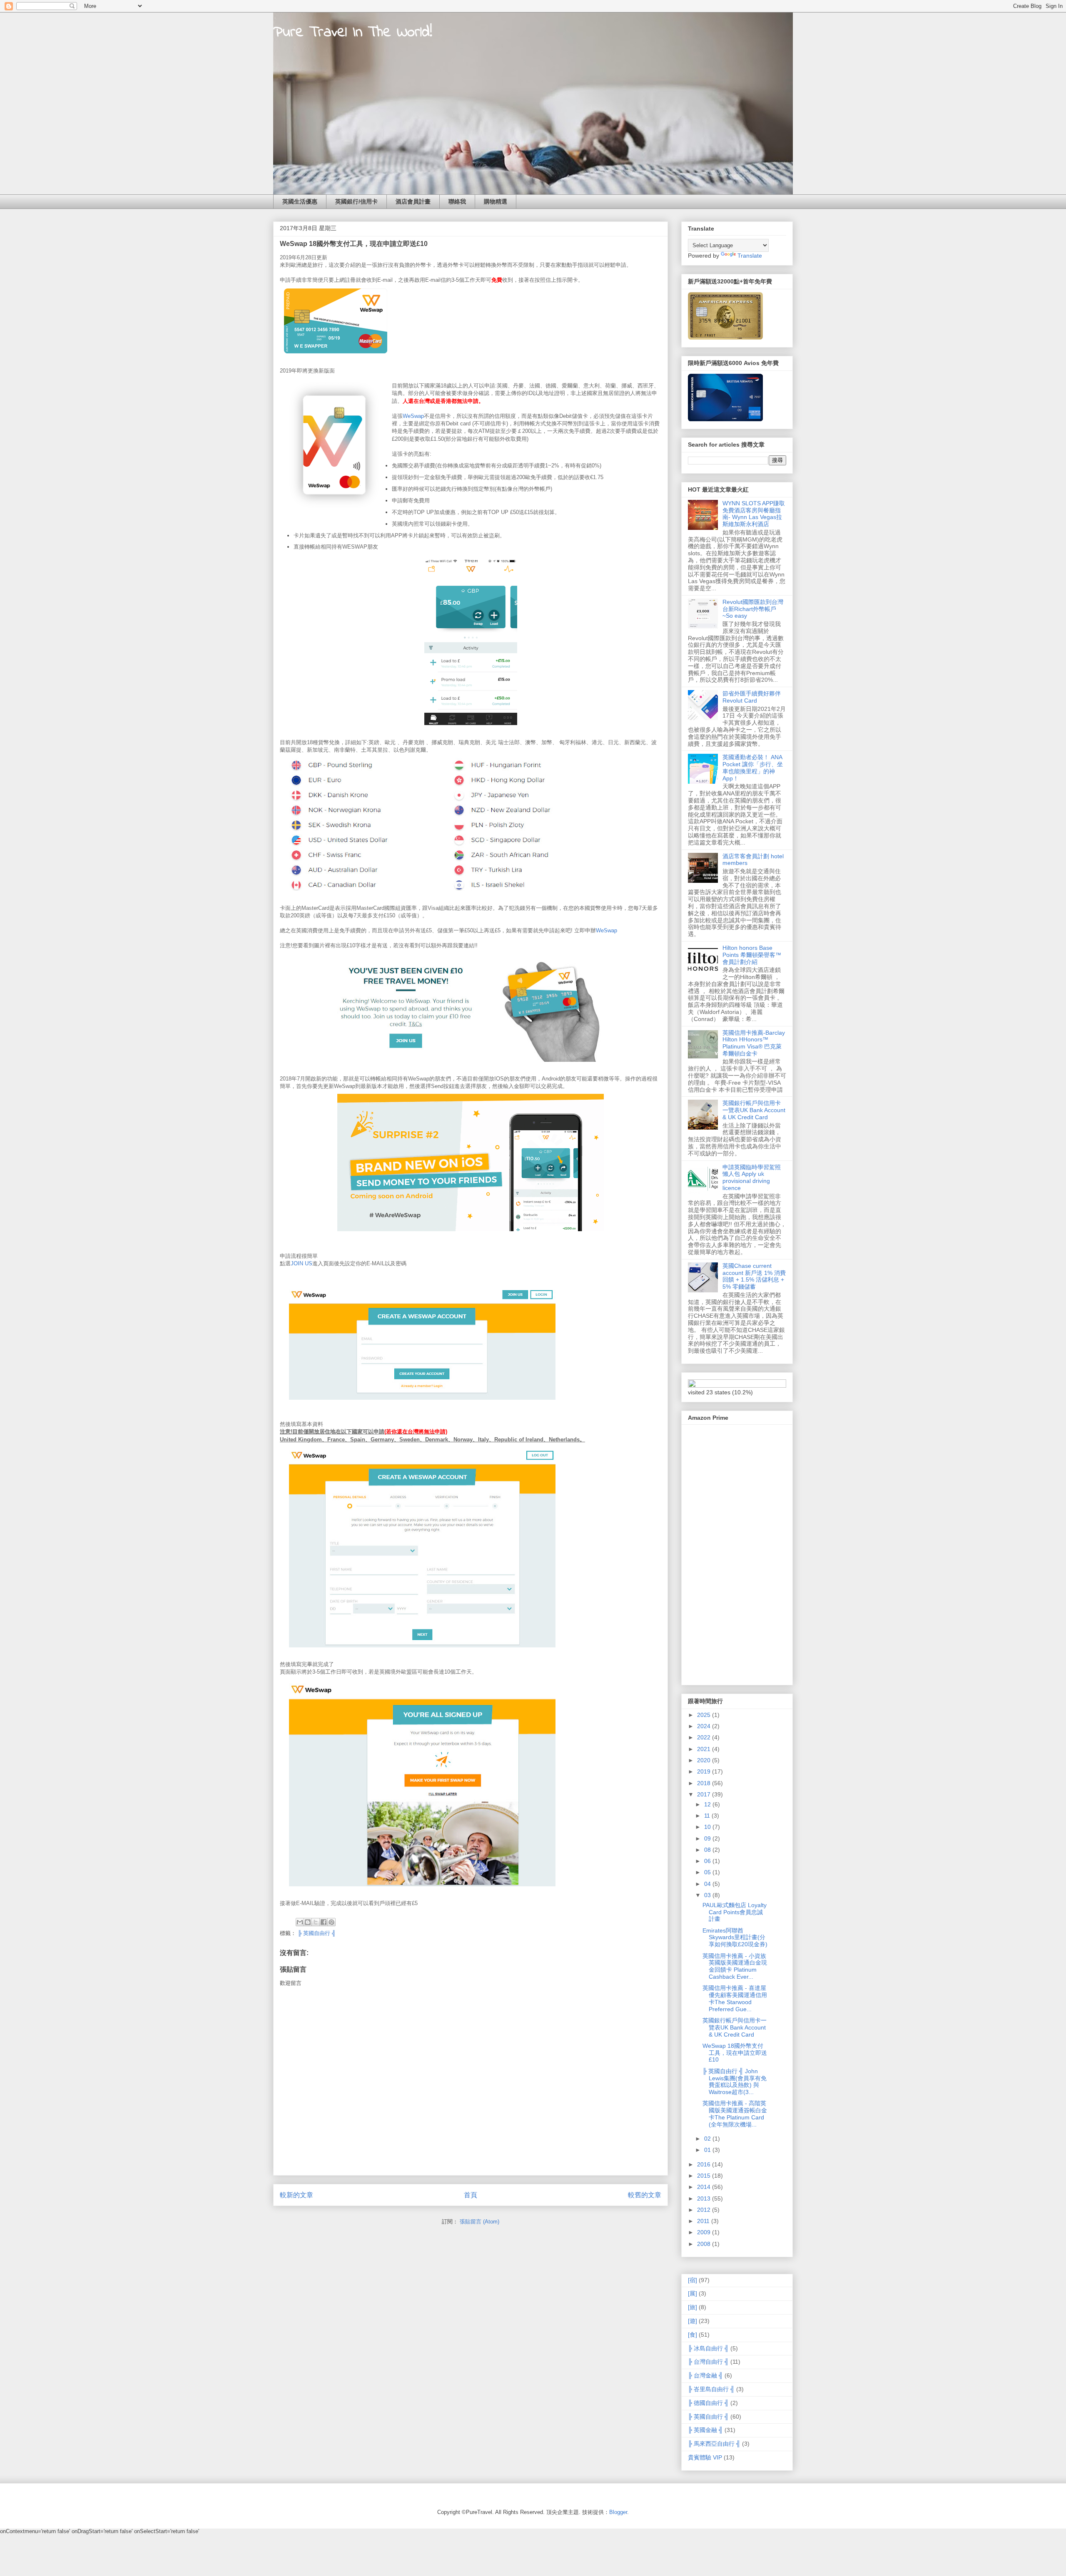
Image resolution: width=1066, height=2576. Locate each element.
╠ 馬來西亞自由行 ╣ (714, 2444)
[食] (692, 2335)
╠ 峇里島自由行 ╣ (711, 2389)
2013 (705, 2198)
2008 (705, 2244)
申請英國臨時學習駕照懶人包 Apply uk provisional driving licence (752, 1177)
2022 (705, 1737)
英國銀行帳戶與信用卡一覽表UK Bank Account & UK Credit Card (754, 1110)
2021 (705, 1749)
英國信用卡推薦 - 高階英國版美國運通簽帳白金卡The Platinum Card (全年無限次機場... (735, 2114)
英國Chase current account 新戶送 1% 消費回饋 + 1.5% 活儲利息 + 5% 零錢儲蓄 (754, 1276)
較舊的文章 (645, 2195)
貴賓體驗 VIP (705, 2457)
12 (708, 1804)
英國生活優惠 (300, 201)
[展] (692, 2293)
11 (708, 1816)
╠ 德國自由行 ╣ (708, 2403)
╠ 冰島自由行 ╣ (708, 2348)
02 (708, 2139)
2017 (705, 1794)
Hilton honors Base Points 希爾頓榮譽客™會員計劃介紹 (752, 955)
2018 (705, 1783)
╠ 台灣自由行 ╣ (708, 2362)
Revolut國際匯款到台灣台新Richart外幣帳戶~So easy (753, 609)
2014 (705, 2187)
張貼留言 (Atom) (479, 2222)
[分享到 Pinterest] (331, 1922)
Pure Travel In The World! (353, 33)
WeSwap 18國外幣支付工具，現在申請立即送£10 (735, 2053)
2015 (705, 2176)
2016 (705, 2164)
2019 (705, 1771)
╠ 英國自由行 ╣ (317, 1933)
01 (708, 2150)
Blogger (618, 2512)
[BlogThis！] (308, 1922)
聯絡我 (457, 201)
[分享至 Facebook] (324, 1922)
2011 (704, 2221)
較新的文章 (296, 2195)
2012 (705, 2210)
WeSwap (413, 416)
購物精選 (496, 201)
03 (708, 1895)
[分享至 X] (316, 1922)
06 (708, 1861)
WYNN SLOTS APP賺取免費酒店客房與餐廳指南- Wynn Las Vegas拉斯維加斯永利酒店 (754, 514)
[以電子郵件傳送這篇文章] (300, 1922)
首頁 (471, 2195)
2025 (705, 1715)
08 (708, 1850)
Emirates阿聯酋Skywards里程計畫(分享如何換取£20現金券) (735, 1938)
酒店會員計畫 (413, 201)
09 (708, 1838)
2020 (705, 1760)
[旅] (692, 2307)
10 (708, 1827)
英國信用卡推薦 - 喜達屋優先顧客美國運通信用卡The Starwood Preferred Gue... (735, 1998)
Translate (750, 256)
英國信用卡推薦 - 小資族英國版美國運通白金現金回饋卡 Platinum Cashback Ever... (735, 1966)
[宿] (692, 2280)
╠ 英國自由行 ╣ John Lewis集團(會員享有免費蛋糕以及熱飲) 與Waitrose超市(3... (735, 2082)
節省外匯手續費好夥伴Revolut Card (752, 697)
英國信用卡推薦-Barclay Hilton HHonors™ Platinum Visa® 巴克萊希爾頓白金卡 (754, 1043)
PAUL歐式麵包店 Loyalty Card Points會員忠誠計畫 (735, 1912)
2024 (705, 1726)
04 (708, 1884)
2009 (705, 2232)
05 (708, 1872)
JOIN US (301, 1263)
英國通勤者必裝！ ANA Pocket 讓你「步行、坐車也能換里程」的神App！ (753, 768)
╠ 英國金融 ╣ (705, 2430)
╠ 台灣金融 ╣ (705, 2375)
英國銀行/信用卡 (356, 201)
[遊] (692, 2321)
